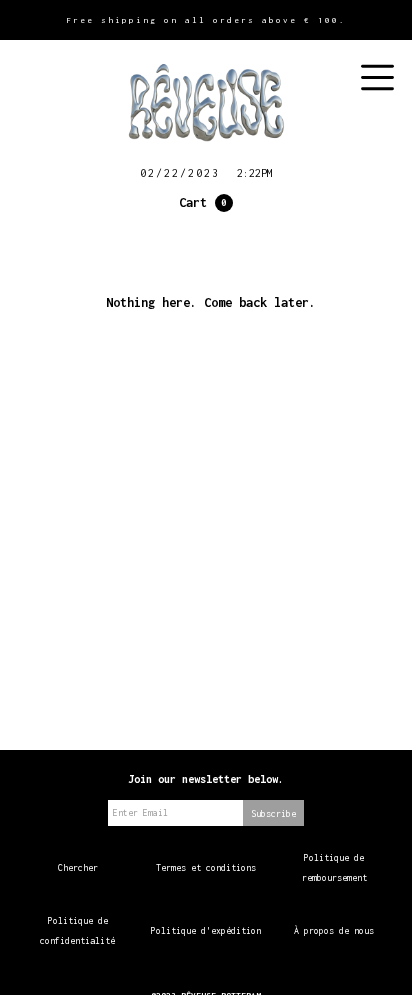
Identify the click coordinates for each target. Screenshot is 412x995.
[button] (206, 203)
